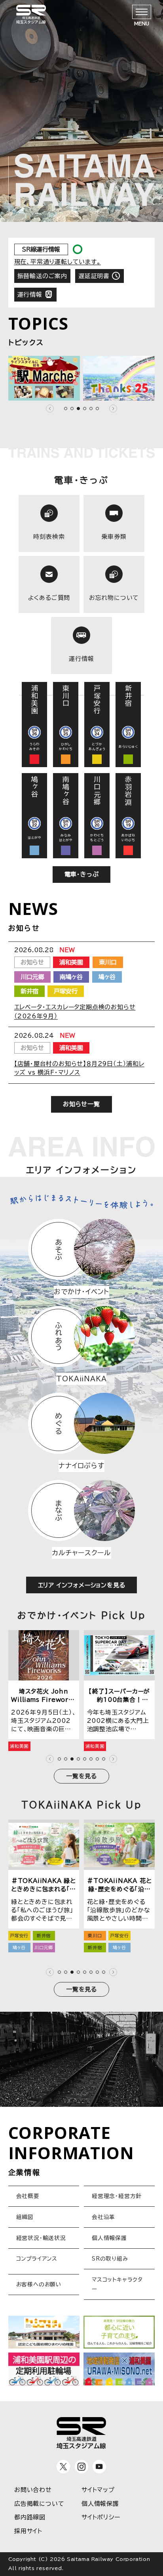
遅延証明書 (94, 276)
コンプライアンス (37, 2259)
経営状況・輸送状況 (41, 2238)
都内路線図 (30, 2517)
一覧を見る (81, 1776)
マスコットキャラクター (117, 2284)
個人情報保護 (109, 2238)
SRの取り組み (110, 2259)
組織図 (25, 2217)
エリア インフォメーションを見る (82, 1585)
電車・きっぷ (82, 874)
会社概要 (28, 2196)
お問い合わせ (33, 2490)
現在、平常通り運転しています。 (58, 262)
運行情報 (30, 295)
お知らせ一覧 (81, 1104)
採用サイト (28, 2531)
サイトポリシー (101, 2517)
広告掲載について (39, 2504)
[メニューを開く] (142, 12)
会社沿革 (103, 2217)
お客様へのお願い (39, 2284)
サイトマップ (98, 2490)
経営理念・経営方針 (117, 2196)
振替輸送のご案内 (42, 276)
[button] (50, 409)
